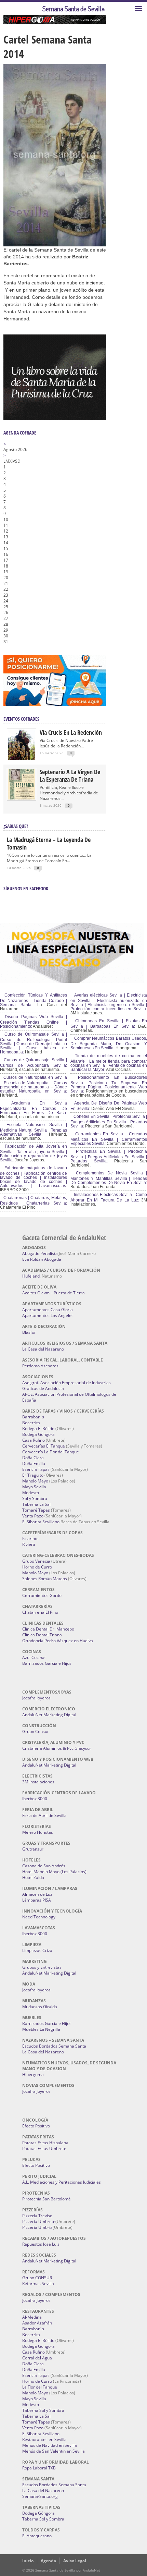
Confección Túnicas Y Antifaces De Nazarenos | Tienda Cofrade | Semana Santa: (34, 1000)
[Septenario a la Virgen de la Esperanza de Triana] (22, 798)
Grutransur (33, 1849)
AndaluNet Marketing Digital (49, 1715)
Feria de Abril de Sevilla (44, 1815)
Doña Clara (33, 1458)
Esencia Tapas (36, 1469)
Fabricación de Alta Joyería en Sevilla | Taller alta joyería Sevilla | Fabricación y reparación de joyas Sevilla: (34, 1153)
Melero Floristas (38, 1832)
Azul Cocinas (34, 1657)
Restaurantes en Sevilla (44, 2439)
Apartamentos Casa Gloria (48, 1310)
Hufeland (31, 1276)
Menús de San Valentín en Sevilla (54, 2451)
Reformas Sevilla (38, 2284)
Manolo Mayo (35, 1481)
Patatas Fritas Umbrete (44, 2148)
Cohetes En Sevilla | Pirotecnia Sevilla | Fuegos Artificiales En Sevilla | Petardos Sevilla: (109, 1121)
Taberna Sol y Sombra (43, 2410)
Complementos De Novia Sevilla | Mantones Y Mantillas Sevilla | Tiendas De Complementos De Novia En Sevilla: (109, 1178)
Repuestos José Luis (41, 2244)
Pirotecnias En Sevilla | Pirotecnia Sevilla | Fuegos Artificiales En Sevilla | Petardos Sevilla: (109, 1156)
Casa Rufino (34, 1440)
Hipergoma (33, 2074)
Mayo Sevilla (34, 1487)
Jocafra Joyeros (36, 1698)
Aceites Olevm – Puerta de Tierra (54, 1293)
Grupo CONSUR (37, 2278)
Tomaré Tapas (36, 1510)
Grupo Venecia (36, 1561)
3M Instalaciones (38, 1782)
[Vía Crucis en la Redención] (22, 759)
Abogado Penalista (40, 1253)
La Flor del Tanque (40, 2387)
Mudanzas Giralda (40, 2007)
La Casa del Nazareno (43, 1349)
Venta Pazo (33, 1516)
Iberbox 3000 (35, 1799)
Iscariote (30, 1539)
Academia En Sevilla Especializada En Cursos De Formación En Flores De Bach (34, 1108)
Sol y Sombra (35, 1498)
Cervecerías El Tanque (44, 1446)
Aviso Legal (75, 2561)
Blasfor (29, 1332)
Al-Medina (32, 2317)
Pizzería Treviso (37, 2216)
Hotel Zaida (33, 1877)
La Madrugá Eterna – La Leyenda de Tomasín (49, 843)
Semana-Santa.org (40, 2496)
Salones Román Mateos (45, 1579)
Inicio (28, 2561)
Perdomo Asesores (40, 1366)
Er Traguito (33, 1475)
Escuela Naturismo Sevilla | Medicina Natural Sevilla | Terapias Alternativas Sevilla (34, 1130)
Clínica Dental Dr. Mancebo (48, 1629)
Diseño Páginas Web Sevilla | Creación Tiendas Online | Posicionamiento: (34, 1022)
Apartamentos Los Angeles (48, 1315)
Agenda (48, 2561)
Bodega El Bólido (38, 1429)
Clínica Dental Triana (42, 1635)
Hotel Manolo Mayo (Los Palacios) (54, 1872)
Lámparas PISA (37, 1900)
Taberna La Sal (36, 1504)
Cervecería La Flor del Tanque (51, 1452)
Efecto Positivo (36, 2126)
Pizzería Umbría (37, 2227)
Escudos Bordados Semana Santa (54, 2046)
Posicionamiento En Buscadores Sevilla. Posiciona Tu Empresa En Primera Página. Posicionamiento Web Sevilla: (109, 1084)
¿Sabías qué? (16, 826)
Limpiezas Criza (37, 1950)
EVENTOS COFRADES (21, 719)
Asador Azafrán (37, 2323)
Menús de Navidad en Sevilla (50, 2445)
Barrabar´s (33, 1417)
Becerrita (31, 1423)
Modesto (31, 1493)
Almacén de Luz (37, 1894)
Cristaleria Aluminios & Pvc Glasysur (57, 1748)
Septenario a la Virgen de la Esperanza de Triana (70, 776)
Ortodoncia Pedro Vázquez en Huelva (58, 1641)
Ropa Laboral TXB (39, 2468)
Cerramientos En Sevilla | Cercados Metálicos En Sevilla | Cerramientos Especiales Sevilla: (109, 1139)
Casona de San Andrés (44, 1866)
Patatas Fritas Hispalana (45, 2143)
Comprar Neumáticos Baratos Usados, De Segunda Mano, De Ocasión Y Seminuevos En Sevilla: (109, 1043)
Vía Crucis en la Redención (71, 732)
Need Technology (39, 1917)
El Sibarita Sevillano (41, 1522)
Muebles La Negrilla (41, 2029)
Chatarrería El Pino (40, 1612)
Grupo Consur (36, 1731)
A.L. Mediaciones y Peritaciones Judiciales (62, 2182)
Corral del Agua (37, 2358)
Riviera (29, 1544)
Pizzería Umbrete (39, 2221)
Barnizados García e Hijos (47, 1663)
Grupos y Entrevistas (42, 1967)
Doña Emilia (34, 1463)
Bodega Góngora (38, 1434)
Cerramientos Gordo (42, 1595)
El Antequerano (37, 2536)
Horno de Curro (37, 1567)
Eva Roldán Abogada (42, 1259)
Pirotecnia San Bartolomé (46, 2199)
